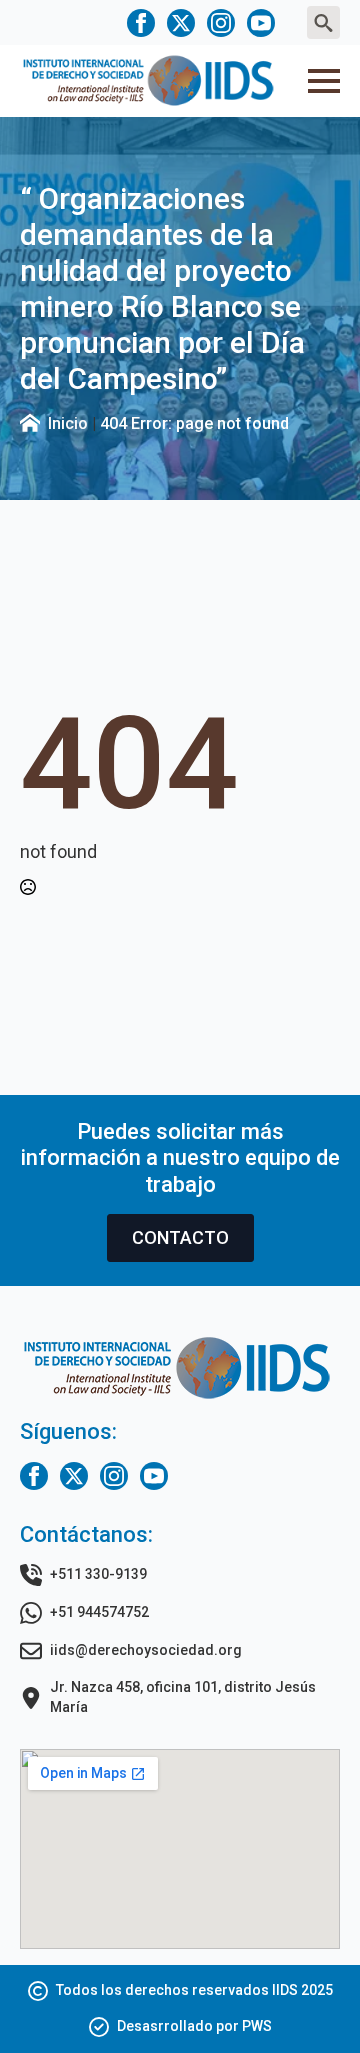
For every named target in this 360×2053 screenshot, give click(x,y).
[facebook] (141, 23)
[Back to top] (310, 2003)
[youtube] (261, 23)
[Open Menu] (324, 81)
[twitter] (181, 23)
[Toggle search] (323, 22)
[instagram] (221, 23)
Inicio (68, 423)
